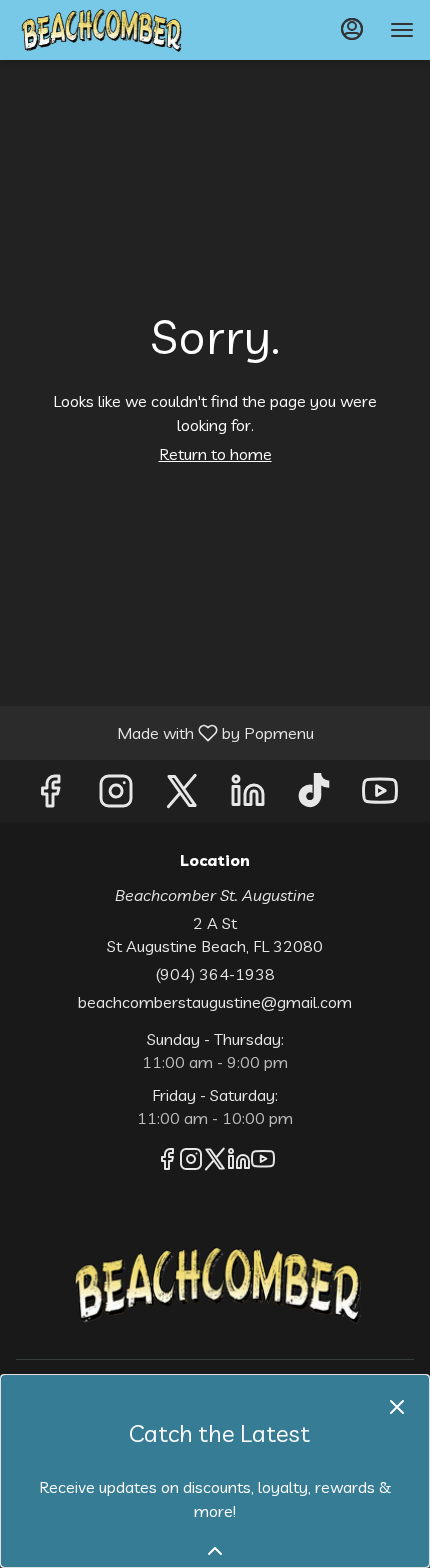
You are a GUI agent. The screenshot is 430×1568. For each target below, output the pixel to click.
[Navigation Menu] (402, 30)
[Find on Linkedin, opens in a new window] (248, 795)
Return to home (215, 454)
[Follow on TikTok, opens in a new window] (314, 795)
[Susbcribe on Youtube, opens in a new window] (380, 795)
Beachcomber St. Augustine (215, 1284)
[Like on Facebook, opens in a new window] (50, 795)
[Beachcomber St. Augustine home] (106, 30)
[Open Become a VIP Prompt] (215, 1551)
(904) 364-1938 (215, 974)
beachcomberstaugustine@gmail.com (215, 1002)
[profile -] (352, 29)
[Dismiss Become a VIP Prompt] (397, 1407)
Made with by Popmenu (164, 732)
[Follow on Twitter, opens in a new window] (182, 795)
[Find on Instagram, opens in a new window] (116, 795)
